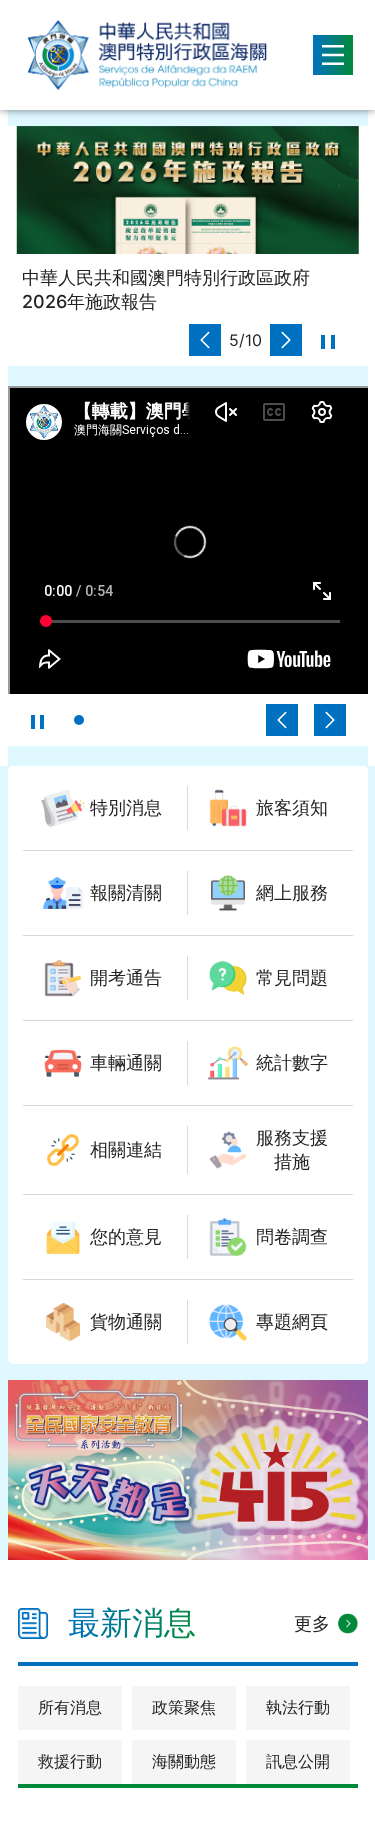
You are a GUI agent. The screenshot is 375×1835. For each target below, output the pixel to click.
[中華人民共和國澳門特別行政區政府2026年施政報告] (188, 190)
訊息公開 (298, 1761)
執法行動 (298, 1707)
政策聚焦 (184, 1707)
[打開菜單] (333, 55)
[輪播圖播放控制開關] (328, 340)
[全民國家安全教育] (188, 1470)
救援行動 (70, 1761)
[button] (205, 340)
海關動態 (184, 1761)
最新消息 (132, 1622)
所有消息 (70, 1707)
